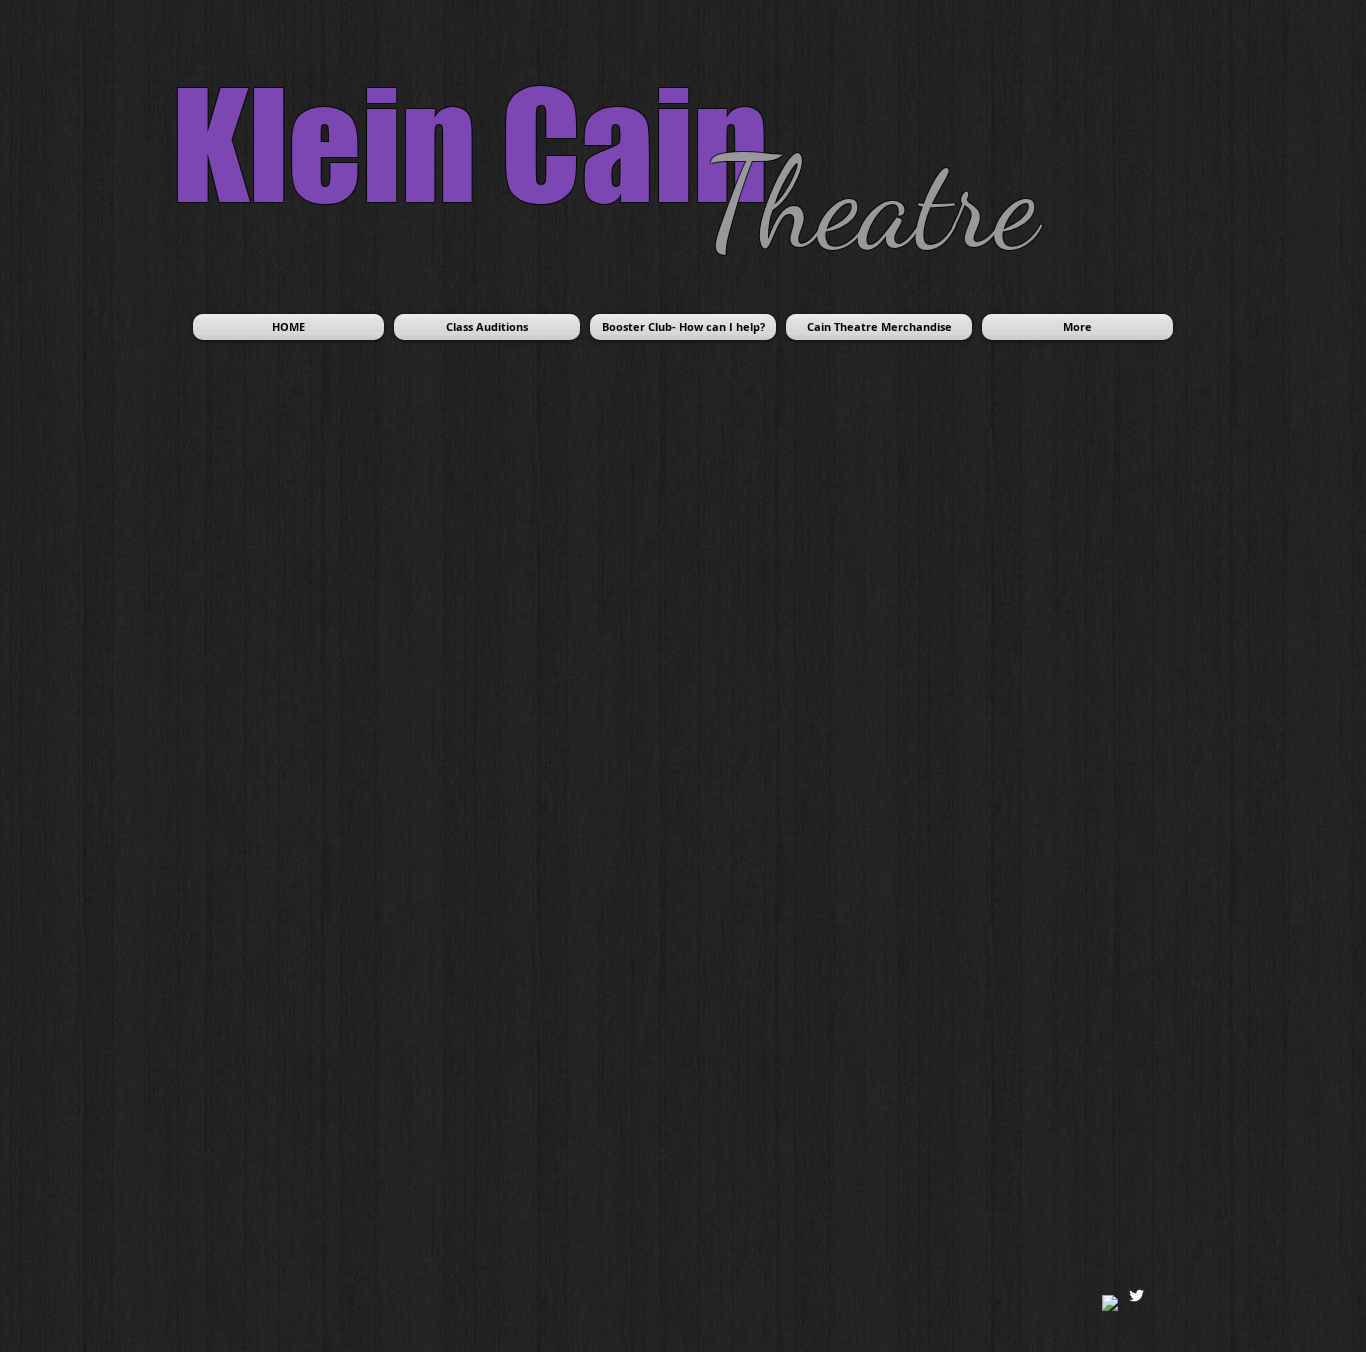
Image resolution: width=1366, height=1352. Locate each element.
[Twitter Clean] (1136, 1295)
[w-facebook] (1110, 1303)
